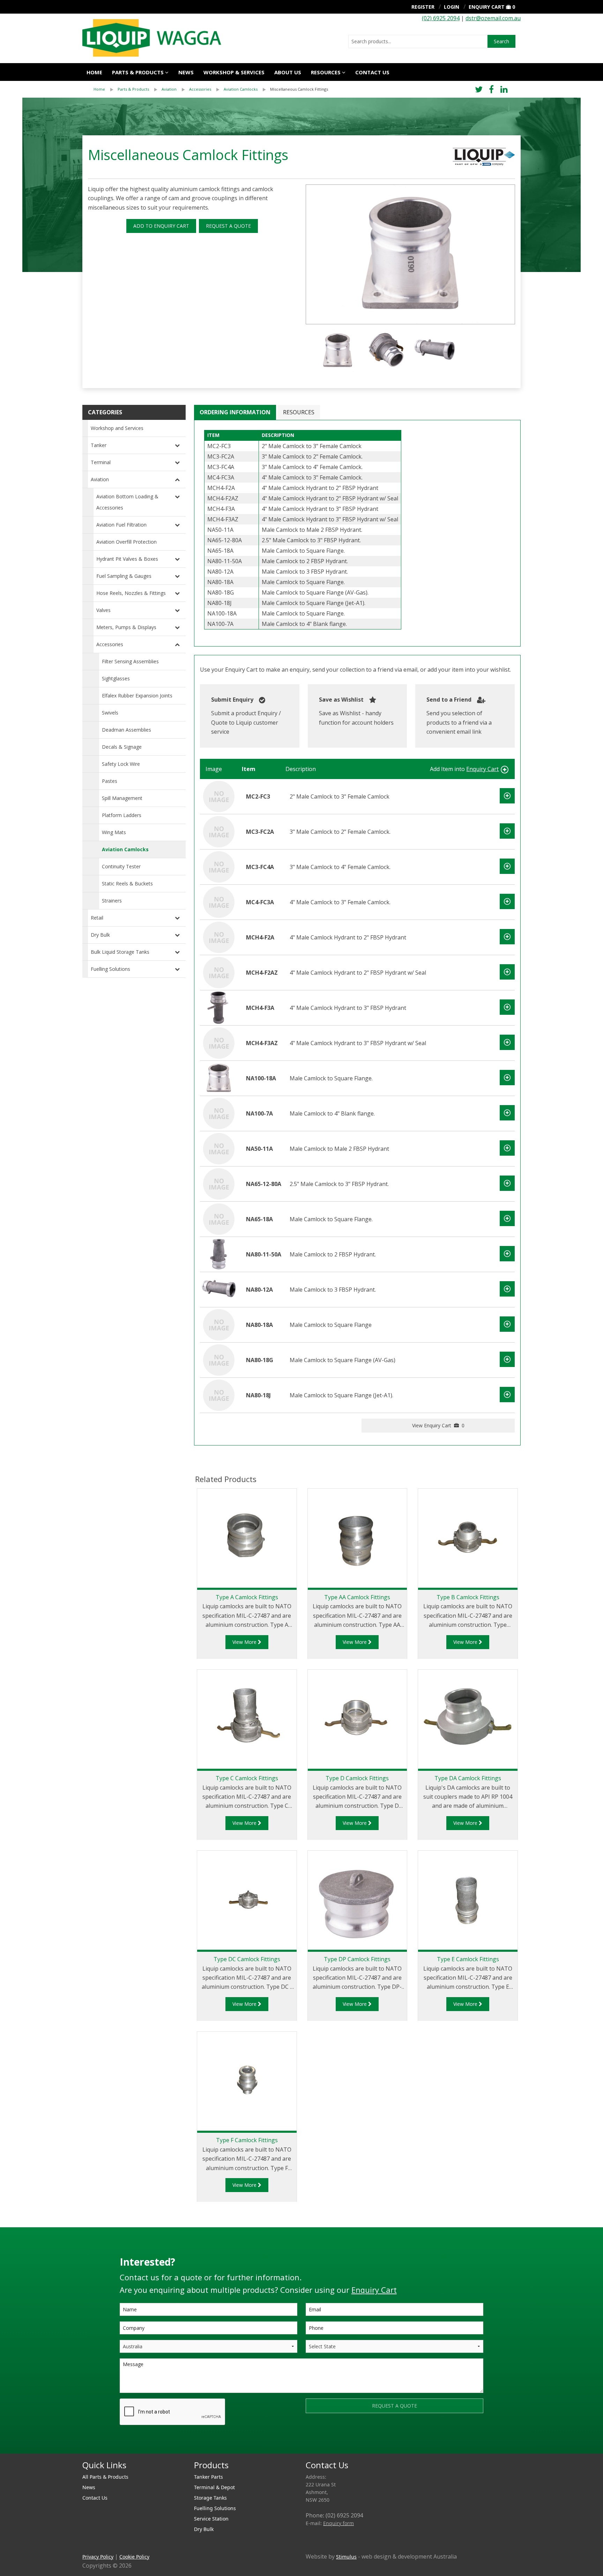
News (186, 72)
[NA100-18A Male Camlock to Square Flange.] (219, 1078)
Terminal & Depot (214, 2487)
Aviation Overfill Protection (126, 542)
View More (245, 1642)
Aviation (169, 89)
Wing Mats (114, 832)
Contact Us (372, 72)
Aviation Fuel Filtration (121, 525)
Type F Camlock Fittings (247, 2140)
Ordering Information (235, 412)
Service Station (211, 2519)
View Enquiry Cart (438, 1425)
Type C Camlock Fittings (247, 1778)
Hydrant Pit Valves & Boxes (127, 559)
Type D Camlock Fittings (357, 1778)
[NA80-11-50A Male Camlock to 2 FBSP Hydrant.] (219, 1254)
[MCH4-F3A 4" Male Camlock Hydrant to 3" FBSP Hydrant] (219, 1007)
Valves (103, 610)
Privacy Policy (98, 2557)
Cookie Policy (134, 2557)
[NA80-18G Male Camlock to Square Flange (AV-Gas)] (219, 1359)
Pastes (110, 781)
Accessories (200, 89)
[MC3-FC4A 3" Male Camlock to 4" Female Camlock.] (219, 866)
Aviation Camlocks (241, 89)
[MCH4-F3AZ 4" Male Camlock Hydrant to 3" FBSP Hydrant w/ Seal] (219, 1042)
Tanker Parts (209, 2477)
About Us (288, 72)
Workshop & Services (234, 72)
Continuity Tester (121, 866)
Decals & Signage (122, 747)
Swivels (110, 713)
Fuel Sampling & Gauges (124, 576)
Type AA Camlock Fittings (357, 1597)
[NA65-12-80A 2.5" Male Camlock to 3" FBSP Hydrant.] (219, 1183)
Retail (97, 918)
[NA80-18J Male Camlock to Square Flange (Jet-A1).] (219, 1395)
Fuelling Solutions (110, 969)
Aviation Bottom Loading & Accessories (127, 502)
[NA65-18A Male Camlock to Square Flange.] (219, 1218)
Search (501, 41)
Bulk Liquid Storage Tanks (120, 952)
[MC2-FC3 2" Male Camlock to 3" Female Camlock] (219, 796)
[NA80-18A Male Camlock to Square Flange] (219, 1324)
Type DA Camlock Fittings (468, 1778)
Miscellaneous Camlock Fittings (299, 89)
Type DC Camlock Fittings (247, 1959)
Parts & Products (138, 72)
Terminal (101, 462)
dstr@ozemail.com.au (493, 18)
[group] (410, 254)
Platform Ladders (122, 815)
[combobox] (418, 41)
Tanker (99, 445)
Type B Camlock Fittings (468, 1597)
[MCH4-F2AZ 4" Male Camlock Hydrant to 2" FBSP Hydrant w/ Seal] (219, 972)
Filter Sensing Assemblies (130, 661)
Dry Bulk (100, 935)
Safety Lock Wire (121, 764)
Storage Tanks (210, 2498)
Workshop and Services (117, 428)
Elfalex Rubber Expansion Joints (137, 696)
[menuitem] (106, 89)
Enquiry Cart (487, 7)
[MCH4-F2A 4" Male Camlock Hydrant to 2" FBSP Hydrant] (219, 937)
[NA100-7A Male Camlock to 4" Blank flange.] (219, 1113)
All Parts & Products (105, 2477)
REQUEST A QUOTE (228, 226)
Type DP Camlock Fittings (357, 1959)
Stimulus (346, 2557)
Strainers (112, 901)
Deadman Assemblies (126, 730)
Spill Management (122, 798)
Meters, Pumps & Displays (126, 627)
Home (94, 72)
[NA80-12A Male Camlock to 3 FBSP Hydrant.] (219, 1289)
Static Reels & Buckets (127, 883)
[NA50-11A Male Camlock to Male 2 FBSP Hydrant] (219, 1148)
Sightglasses (116, 678)
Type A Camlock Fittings (247, 1597)
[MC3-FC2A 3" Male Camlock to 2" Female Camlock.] (219, 831)
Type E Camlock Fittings (468, 1959)
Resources (326, 72)
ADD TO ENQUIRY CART (161, 226)
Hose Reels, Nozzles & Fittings (131, 593)
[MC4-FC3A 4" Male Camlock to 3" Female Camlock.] (219, 901)
